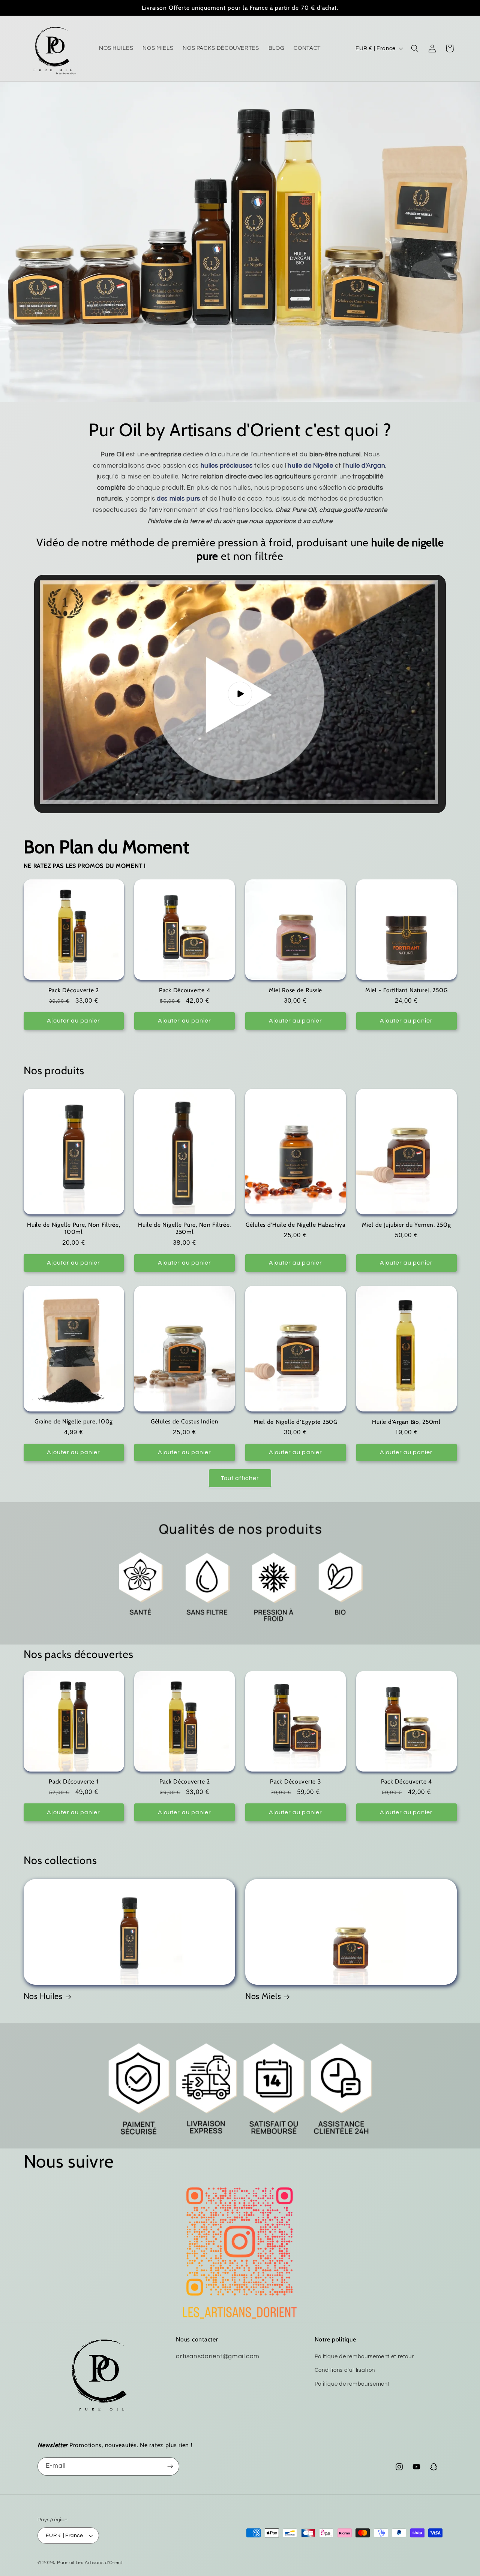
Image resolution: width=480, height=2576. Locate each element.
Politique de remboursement (352, 2384)
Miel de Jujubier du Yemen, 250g (406, 1225)
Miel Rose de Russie (296, 990)
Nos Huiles (43, 1996)
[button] (415, 48)
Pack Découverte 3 (295, 1781)
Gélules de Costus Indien (184, 1422)
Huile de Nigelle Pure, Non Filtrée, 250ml (184, 1228)
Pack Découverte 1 (73, 1781)
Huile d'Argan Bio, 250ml (406, 1422)
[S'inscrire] (170, 2466)
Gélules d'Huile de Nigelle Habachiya (295, 1225)
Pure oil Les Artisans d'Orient (90, 2563)
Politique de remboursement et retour (364, 2357)
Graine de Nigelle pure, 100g (74, 1422)
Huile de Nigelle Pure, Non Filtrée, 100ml (73, 1228)
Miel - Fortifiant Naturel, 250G (406, 990)
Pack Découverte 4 (184, 990)
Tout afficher (240, 1478)
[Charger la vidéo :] (240, 694)
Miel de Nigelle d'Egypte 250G (295, 1422)
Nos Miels (263, 1996)
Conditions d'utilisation (345, 2370)
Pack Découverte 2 (74, 990)
